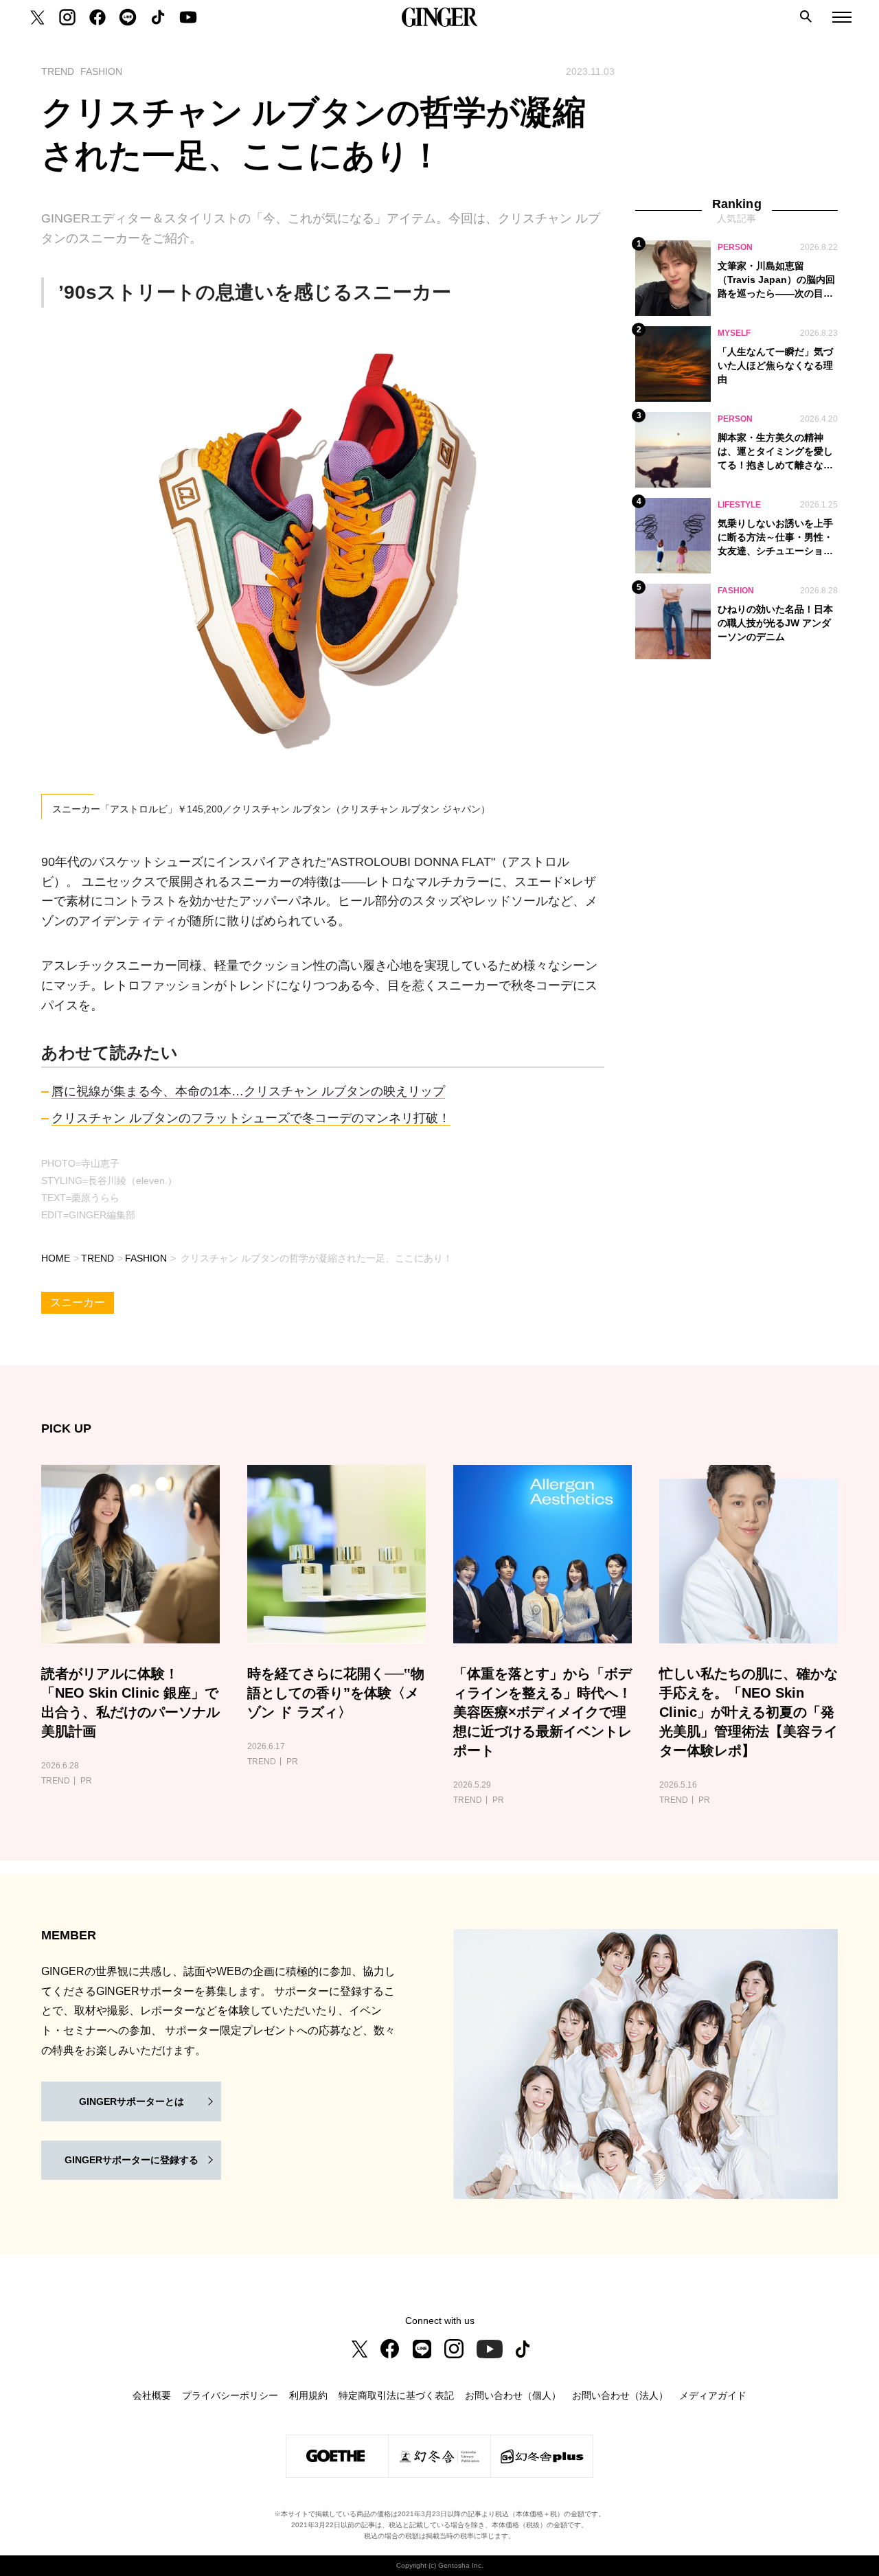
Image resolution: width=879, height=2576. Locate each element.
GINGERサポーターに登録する (132, 2160)
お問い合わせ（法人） (620, 2395)
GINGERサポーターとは (132, 2101)
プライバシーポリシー (230, 2395)
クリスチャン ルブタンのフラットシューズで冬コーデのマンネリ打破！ (251, 1118)
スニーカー (78, 1302)
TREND (98, 1258)
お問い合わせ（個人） (513, 2395)
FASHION (146, 1258)
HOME (56, 1258)
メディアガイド (713, 2395)
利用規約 (308, 2395)
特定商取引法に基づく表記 (396, 2395)
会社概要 (152, 2395)
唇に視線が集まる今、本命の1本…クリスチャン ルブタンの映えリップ (248, 1091)
